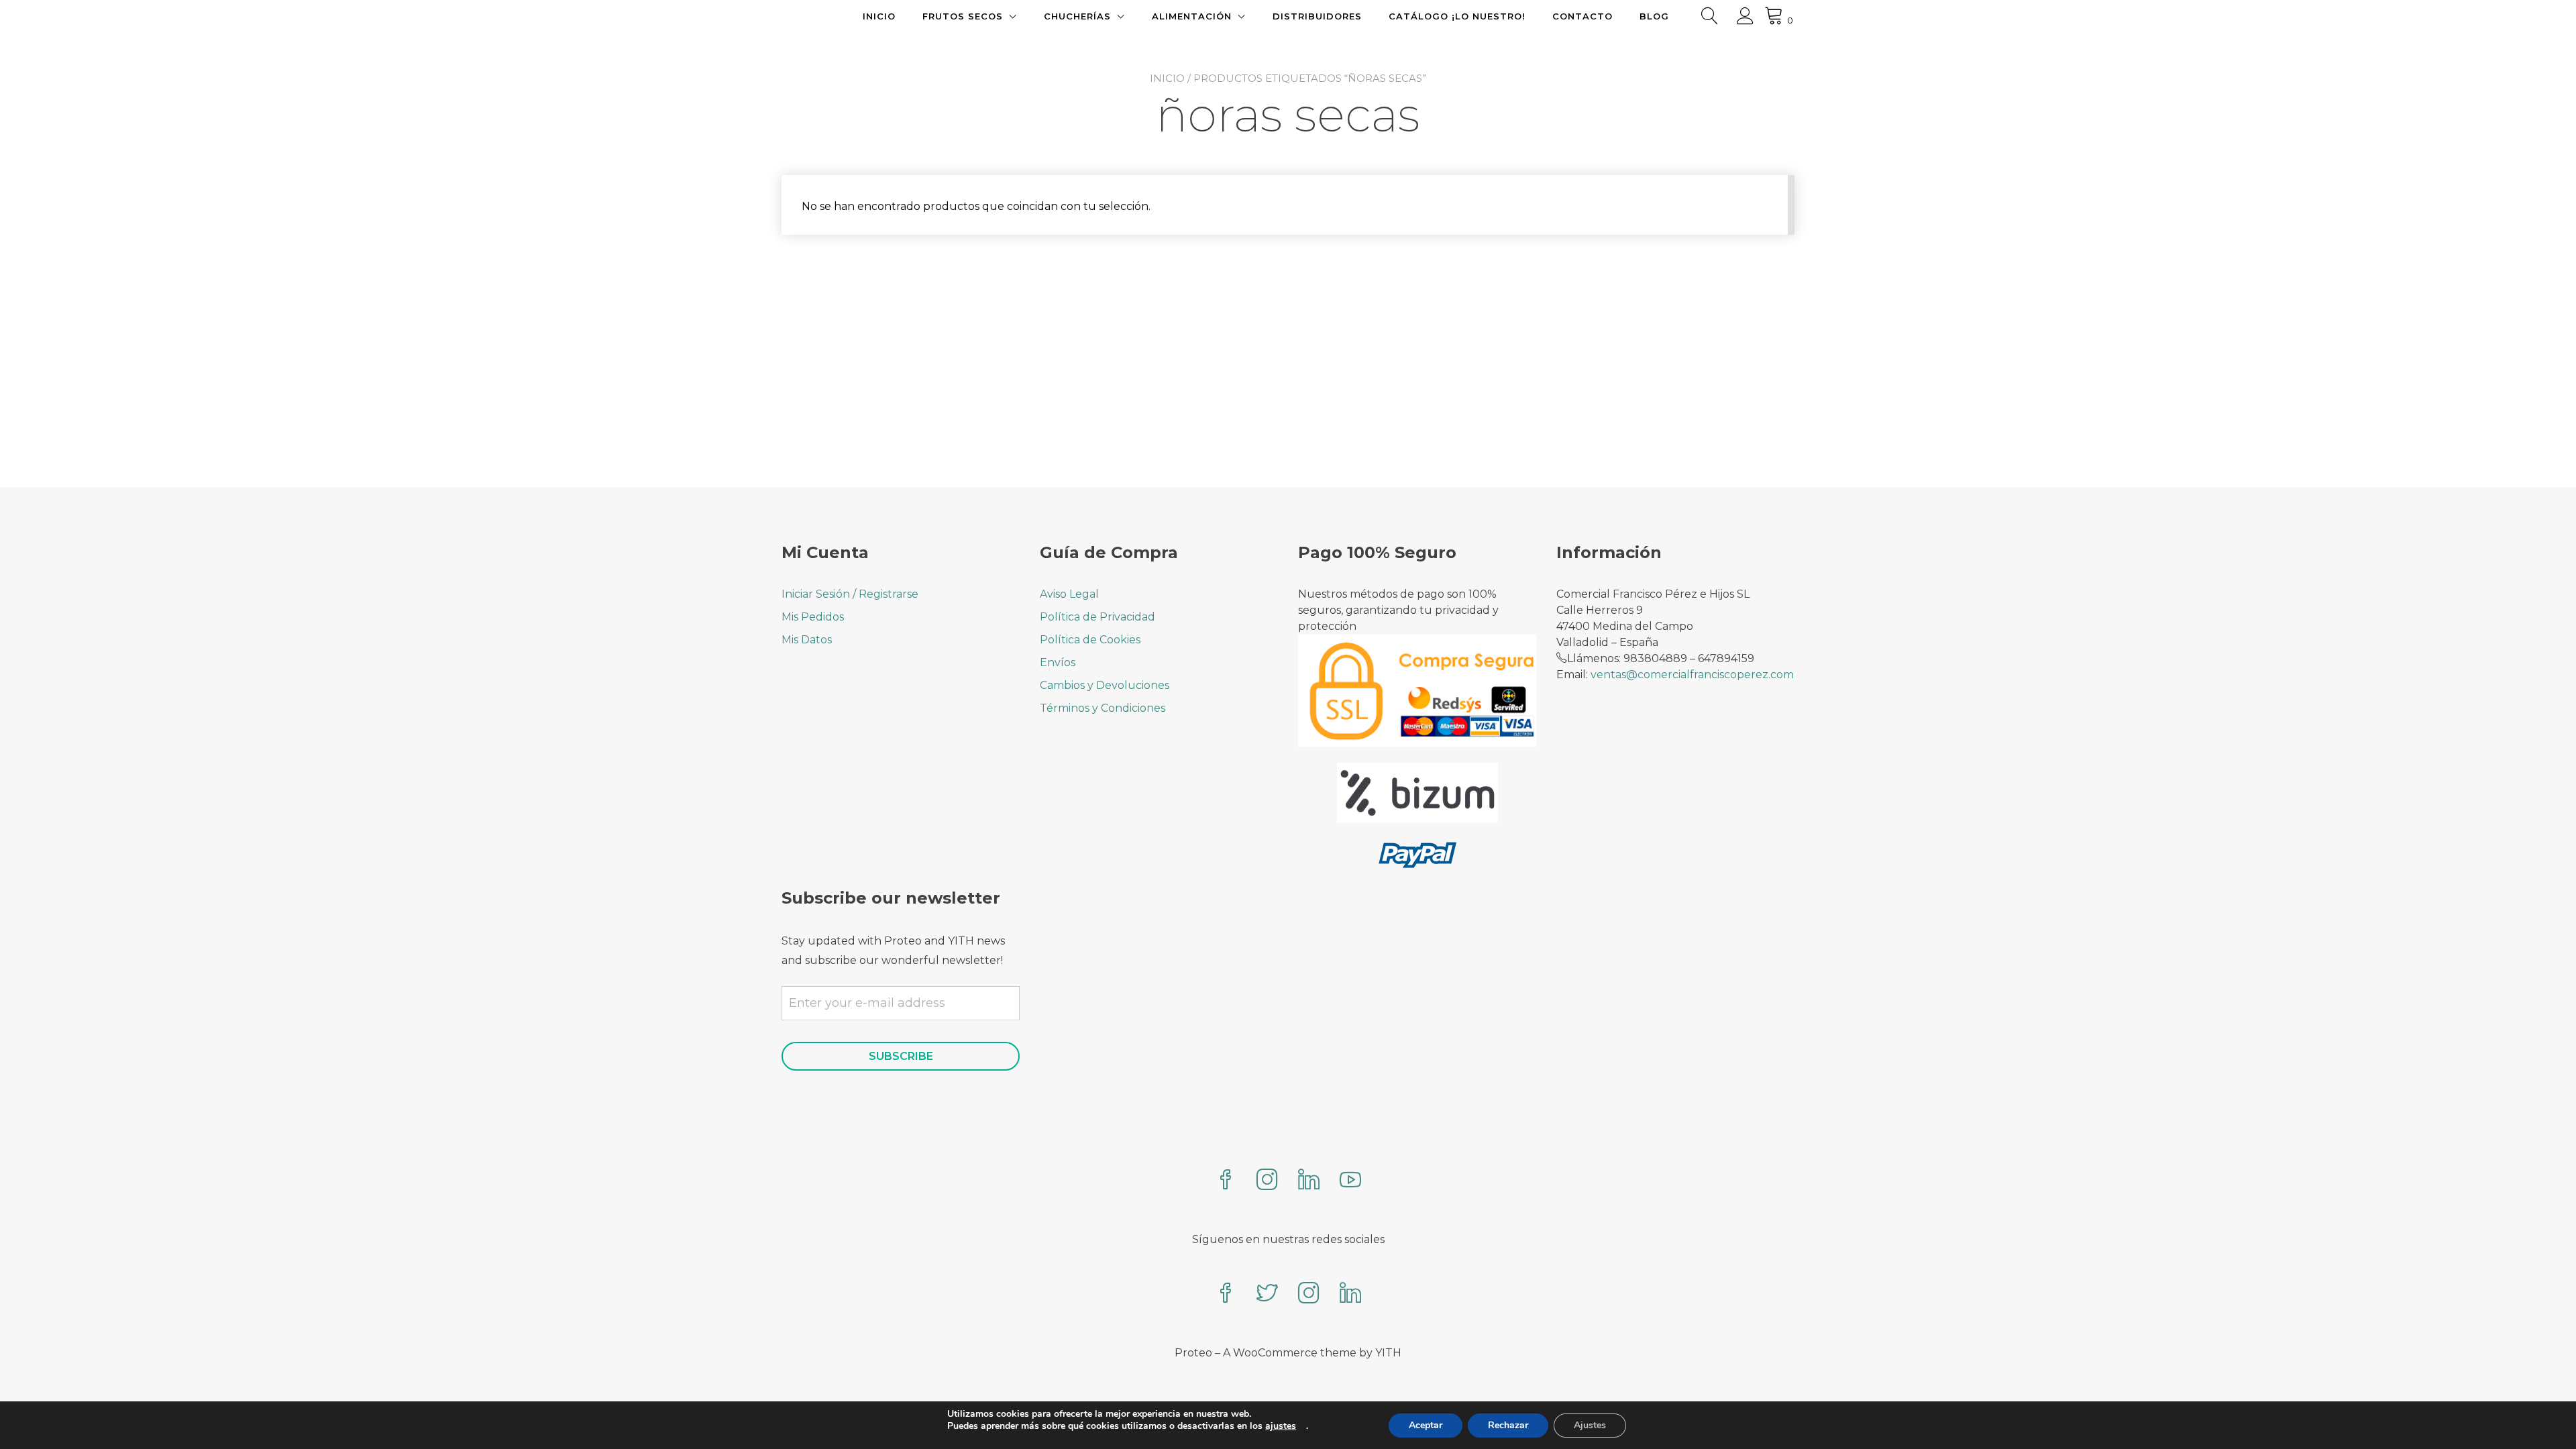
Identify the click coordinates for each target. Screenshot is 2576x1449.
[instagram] (1267, 1181)
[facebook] (1226, 1181)
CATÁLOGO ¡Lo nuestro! (1457, 16)
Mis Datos (807, 640)
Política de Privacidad (1097, 617)
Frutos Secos (963, 16)
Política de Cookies (1090, 640)
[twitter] (1267, 1294)
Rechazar (1508, 1425)
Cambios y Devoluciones (1105, 685)
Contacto (1582, 16)
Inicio (879, 16)
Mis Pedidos (813, 617)
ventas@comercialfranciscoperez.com (1692, 675)
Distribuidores (1317, 16)
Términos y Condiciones (1103, 708)
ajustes (1281, 1426)
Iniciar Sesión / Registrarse (850, 594)
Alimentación (1192, 16)
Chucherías (1077, 16)
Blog (1654, 16)
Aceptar (1426, 1425)
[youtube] (1350, 1181)
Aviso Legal (1069, 594)
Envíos (1058, 662)
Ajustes (1590, 1425)
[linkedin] (1309, 1181)
